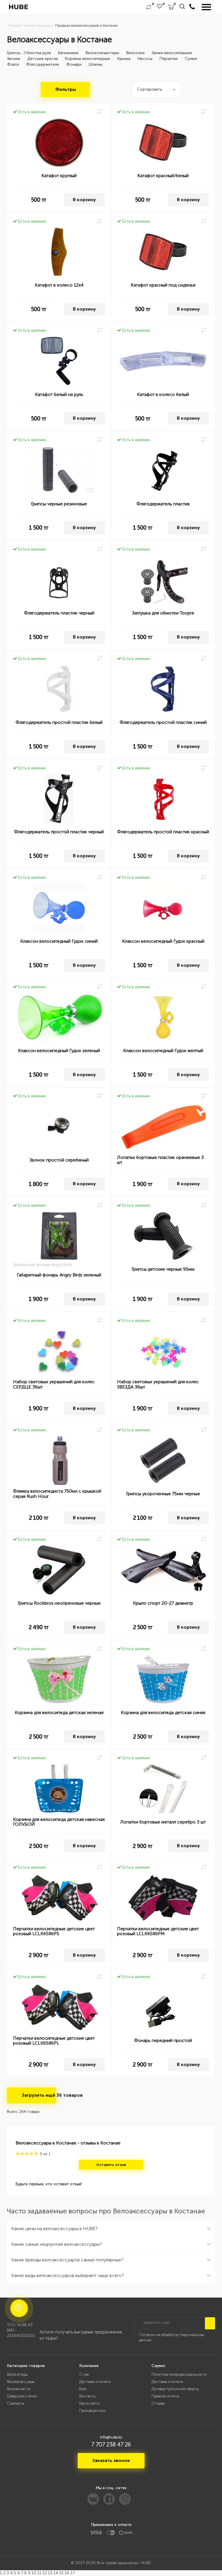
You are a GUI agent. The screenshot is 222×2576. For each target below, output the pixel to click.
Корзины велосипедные (88, 59)
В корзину (84, 200)
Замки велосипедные (172, 53)
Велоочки (135, 53)
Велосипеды (17, 2374)
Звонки (14, 59)
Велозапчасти (19, 2389)
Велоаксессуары (21, 2382)
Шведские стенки (22, 2396)
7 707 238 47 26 (111, 2444)
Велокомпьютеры (102, 53)
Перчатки (169, 59)
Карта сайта (89, 2403)
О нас (84, 2374)
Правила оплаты (165, 2396)
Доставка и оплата (95, 2382)
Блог (83, 2389)
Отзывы (158, 2403)
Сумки (191, 59)
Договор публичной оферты (175, 2389)
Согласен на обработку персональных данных (172, 2338)
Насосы (145, 59)
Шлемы (96, 64)
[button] (19, 2308)
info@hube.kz (111, 2437)
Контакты (87, 2396)
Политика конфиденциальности (179, 2374)
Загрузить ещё (39, 2095)
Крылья (124, 59)
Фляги (13, 64)
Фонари (74, 64)
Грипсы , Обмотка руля (29, 53)
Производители (92, 2411)
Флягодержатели (42, 64)
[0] (149, 7)
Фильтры (66, 89)
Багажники (68, 53)
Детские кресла (43, 59)
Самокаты (15, 2403)
